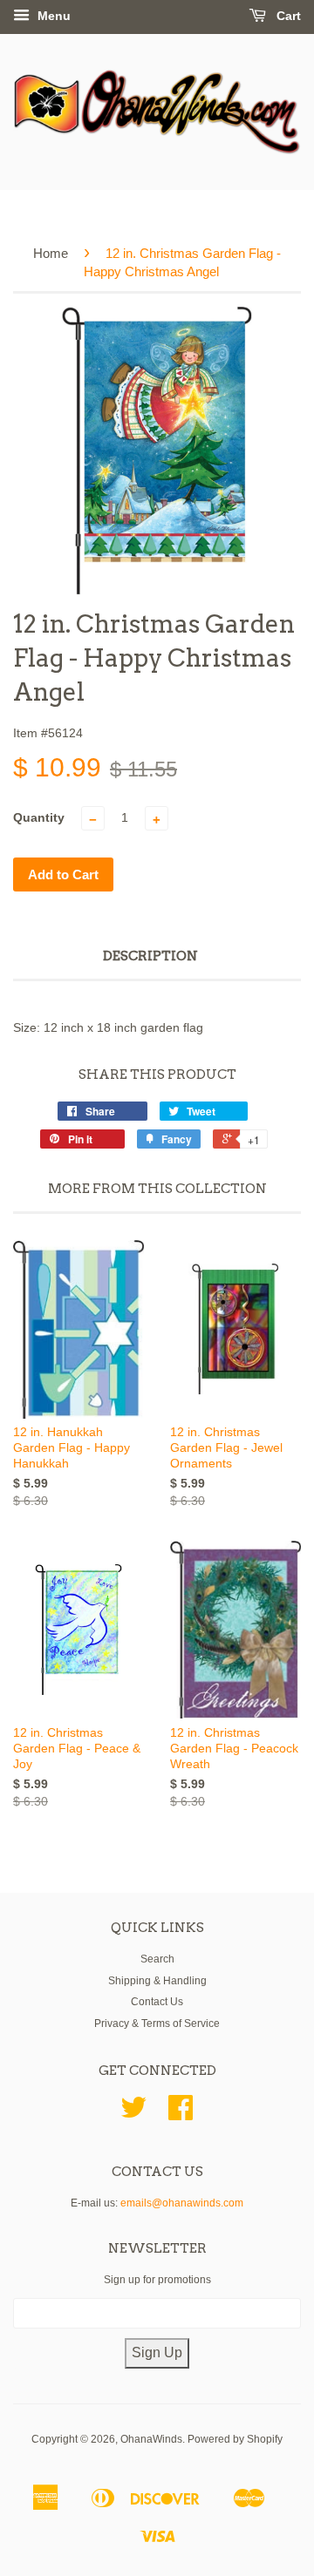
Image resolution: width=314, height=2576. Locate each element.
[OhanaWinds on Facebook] (181, 2114)
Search (157, 1959)
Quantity (39, 817)
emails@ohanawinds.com (182, 2203)
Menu (52, 16)
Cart (287, 16)
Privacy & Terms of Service (157, 2024)
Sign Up (157, 2352)
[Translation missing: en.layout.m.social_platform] (133, 2114)
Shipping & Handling (157, 1981)
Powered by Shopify (235, 2439)
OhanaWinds (151, 2439)
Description (150, 956)
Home (51, 253)
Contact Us (157, 2002)
